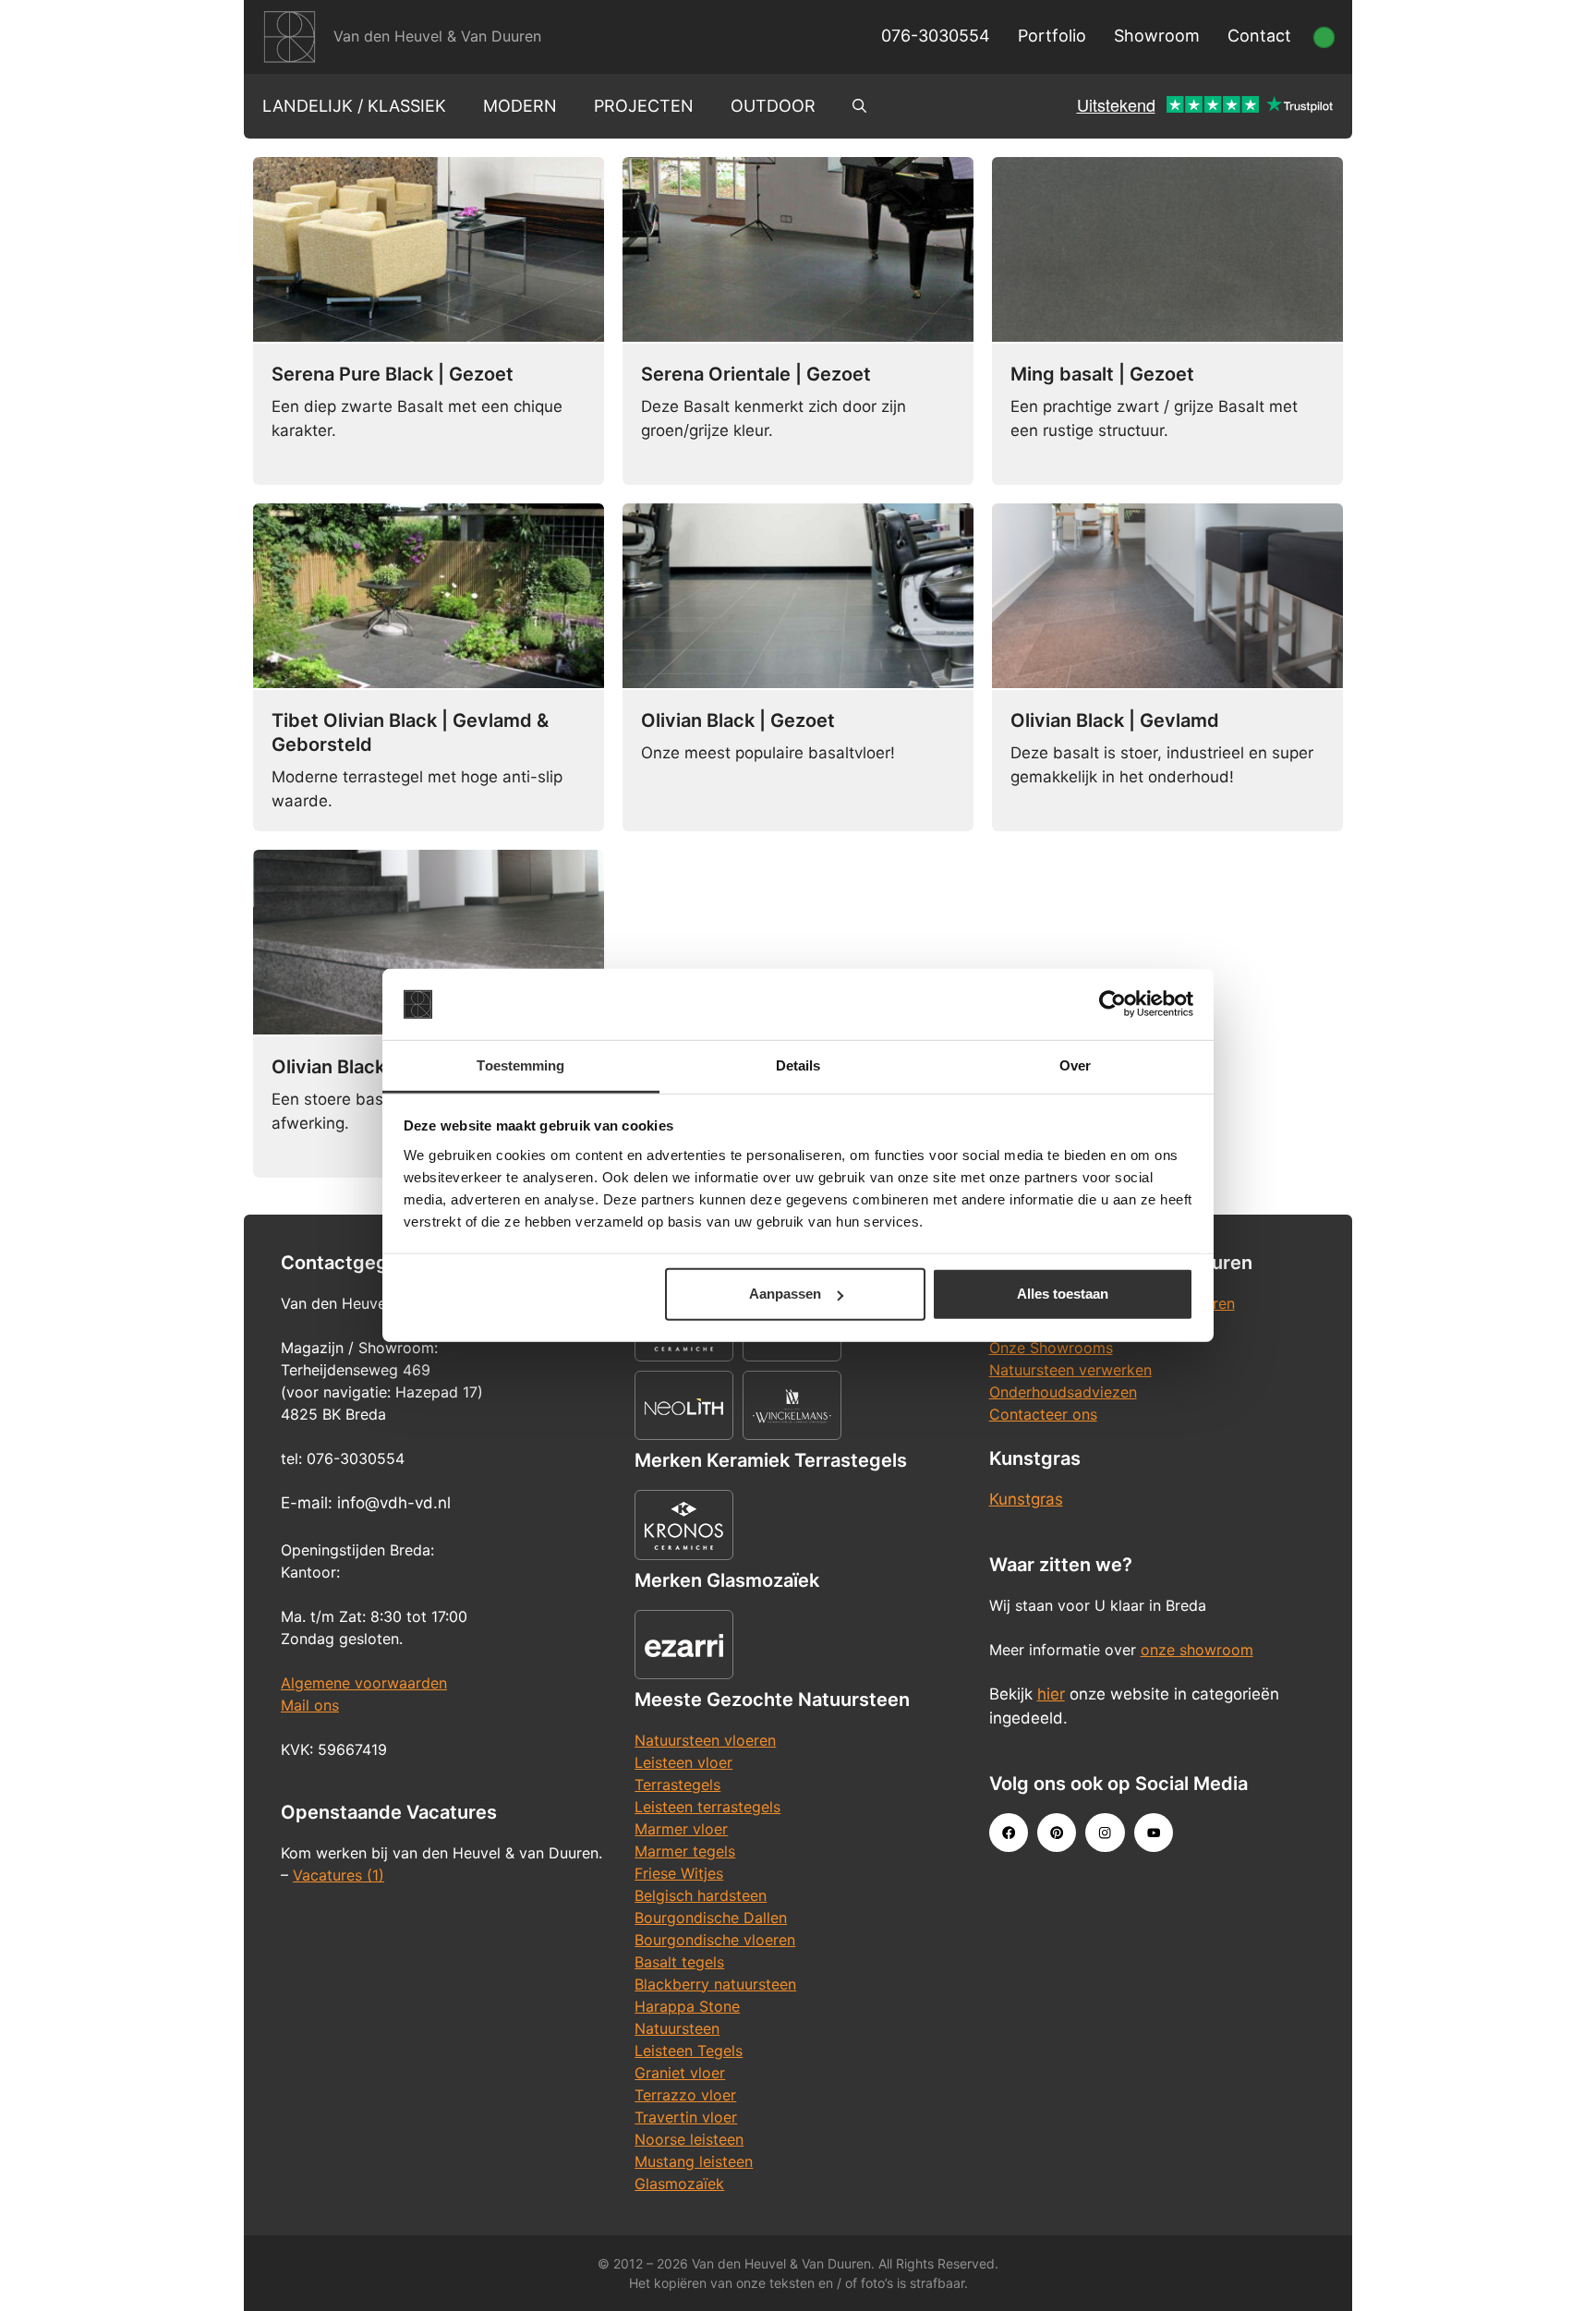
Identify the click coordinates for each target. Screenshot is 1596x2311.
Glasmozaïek (679, 2184)
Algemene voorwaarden (364, 1683)
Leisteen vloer (683, 1762)
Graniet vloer (680, 2073)
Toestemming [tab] (520, 1065)
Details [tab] (798, 1065)
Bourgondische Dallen (711, 1918)
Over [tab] (1075, 1065)
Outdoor (773, 106)
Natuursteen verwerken (1070, 1370)
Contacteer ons (1043, 1414)
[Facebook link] (1009, 1833)
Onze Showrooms (1051, 1348)
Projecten (644, 106)
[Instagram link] (1105, 1833)
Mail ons (310, 1705)
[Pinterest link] (1057, 1833)
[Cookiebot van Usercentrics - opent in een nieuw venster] (1112, 1004)
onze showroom (1197, 1650)
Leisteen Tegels (689, 2051)
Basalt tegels (679, 1962)
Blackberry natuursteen (715, 1984)
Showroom (1157, 36)
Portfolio (1052, 36)
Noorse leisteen (689, 2139)
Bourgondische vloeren (715, 1940)
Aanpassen (785, 1294)
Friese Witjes (679, 1873)
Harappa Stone (687, 2006)
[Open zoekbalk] (859, 106)
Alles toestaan (1063, 1294)
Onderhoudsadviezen (1063, 1392)
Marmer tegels (685, 1851)
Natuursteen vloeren (705, 1740)
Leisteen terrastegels (707, 1807)
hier (1051, 1694)
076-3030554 (936, 36)
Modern (520, 106)
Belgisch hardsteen (701, 1895)
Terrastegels (677, 1785)
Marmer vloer (681, 1829)
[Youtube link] (1154, 1833)
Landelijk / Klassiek (354, 106)
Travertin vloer (686, 2117)
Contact (1259, 36)
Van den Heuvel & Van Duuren (437, 36)
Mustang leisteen (694, 2161)
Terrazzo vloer (685, 2095)
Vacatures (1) (339, 1875)
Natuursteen (677, 2028)
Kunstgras (1026, 1499)
